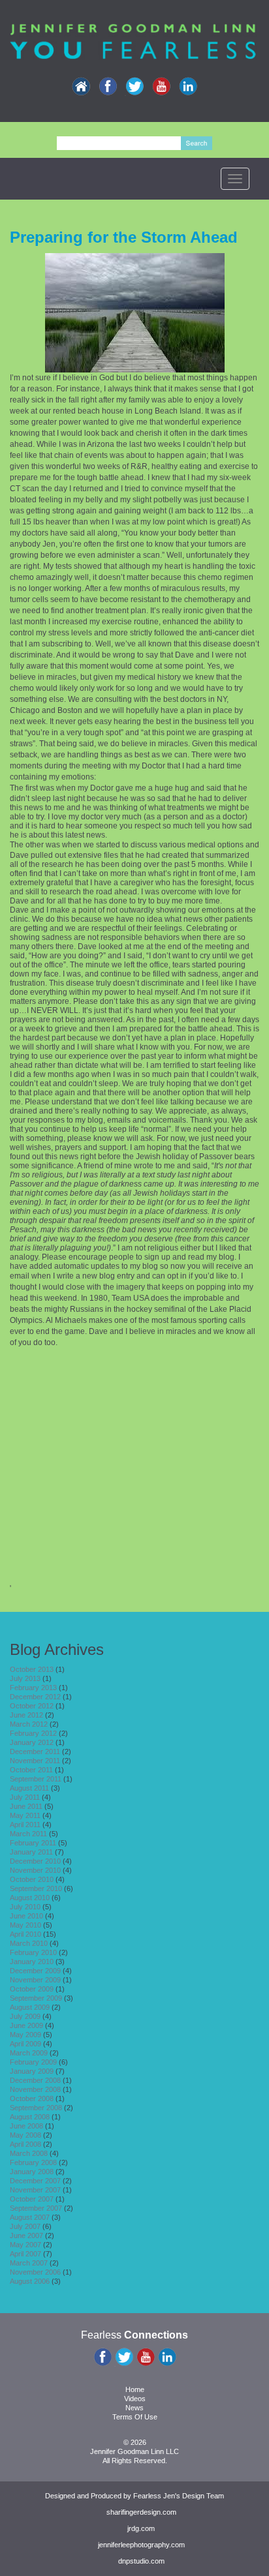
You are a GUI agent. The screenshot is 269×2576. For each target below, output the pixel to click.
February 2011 (33, 1843)
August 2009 (30, 2007)
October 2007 (32, 2199)
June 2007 (26, 2235)
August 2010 (30, 1898)
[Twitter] (134, 87)
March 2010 (29, 1943)
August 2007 (30, 2217)
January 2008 (32, 2172)
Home (135, 2389)
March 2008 (29, 2153)
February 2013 (33, 1688)
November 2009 (35, 1980)
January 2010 (32, 1962)
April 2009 (25, 2044)
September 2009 (36, 1998)
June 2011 (26, 1806)
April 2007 (25, 2254)
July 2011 (25, 1797)
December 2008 (35, 2080)
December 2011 (35, 1751)
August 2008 (30, 2117)
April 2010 (25, 1934)
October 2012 (32, 1706)
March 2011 (28, 1834)
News (134, 2408)
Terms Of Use (135, 2417)
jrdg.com (141, 2528)
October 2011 (31, 1770)
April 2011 (25, 1825)
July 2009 (25, 2016)
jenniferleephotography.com (141, 2545)
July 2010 (25, 1907)
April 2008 (25, 2144)
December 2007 (35, 2181)
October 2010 (32, 1879)
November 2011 (35, 1761)
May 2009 (25, 2035)
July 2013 (25, 1678)
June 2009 (26, 2025)
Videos (135, 2399)
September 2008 (36, 2108)
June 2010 (26, 1916)
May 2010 (25, 1925)
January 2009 (32, 2071)
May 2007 (25, 2245)
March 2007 (29, 2263)
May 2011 (25, 1815)
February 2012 (33, 1733)
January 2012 (32, 1742)
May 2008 (25, 2135)
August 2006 (30, 2281)
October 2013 (32, 1669)
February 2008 (33, 2162)
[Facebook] (108, 87)
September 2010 (36, 1888)
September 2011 (36, 1779)
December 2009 (35, 1971)
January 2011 (31, 1852)
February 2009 (33, 2062)
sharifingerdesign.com (141, 2512)
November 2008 (35, 2089)
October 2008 (32, 2099)
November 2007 (35, 2190)
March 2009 (29, 2053)
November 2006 (35, 2272)
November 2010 (35, 1870)
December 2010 (35, 1861)
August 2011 (29, 1788)
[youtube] (161, 87)
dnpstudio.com (141, 2561)
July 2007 (25, 2226)
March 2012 (29, 1724)
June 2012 (26, 1715)
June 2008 (26, 2126)
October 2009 (32, 1989)
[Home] (81, 87)
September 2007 (36, 2208)
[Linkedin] (188, 87)
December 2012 (35, 1697)
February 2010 (33, 1952)
